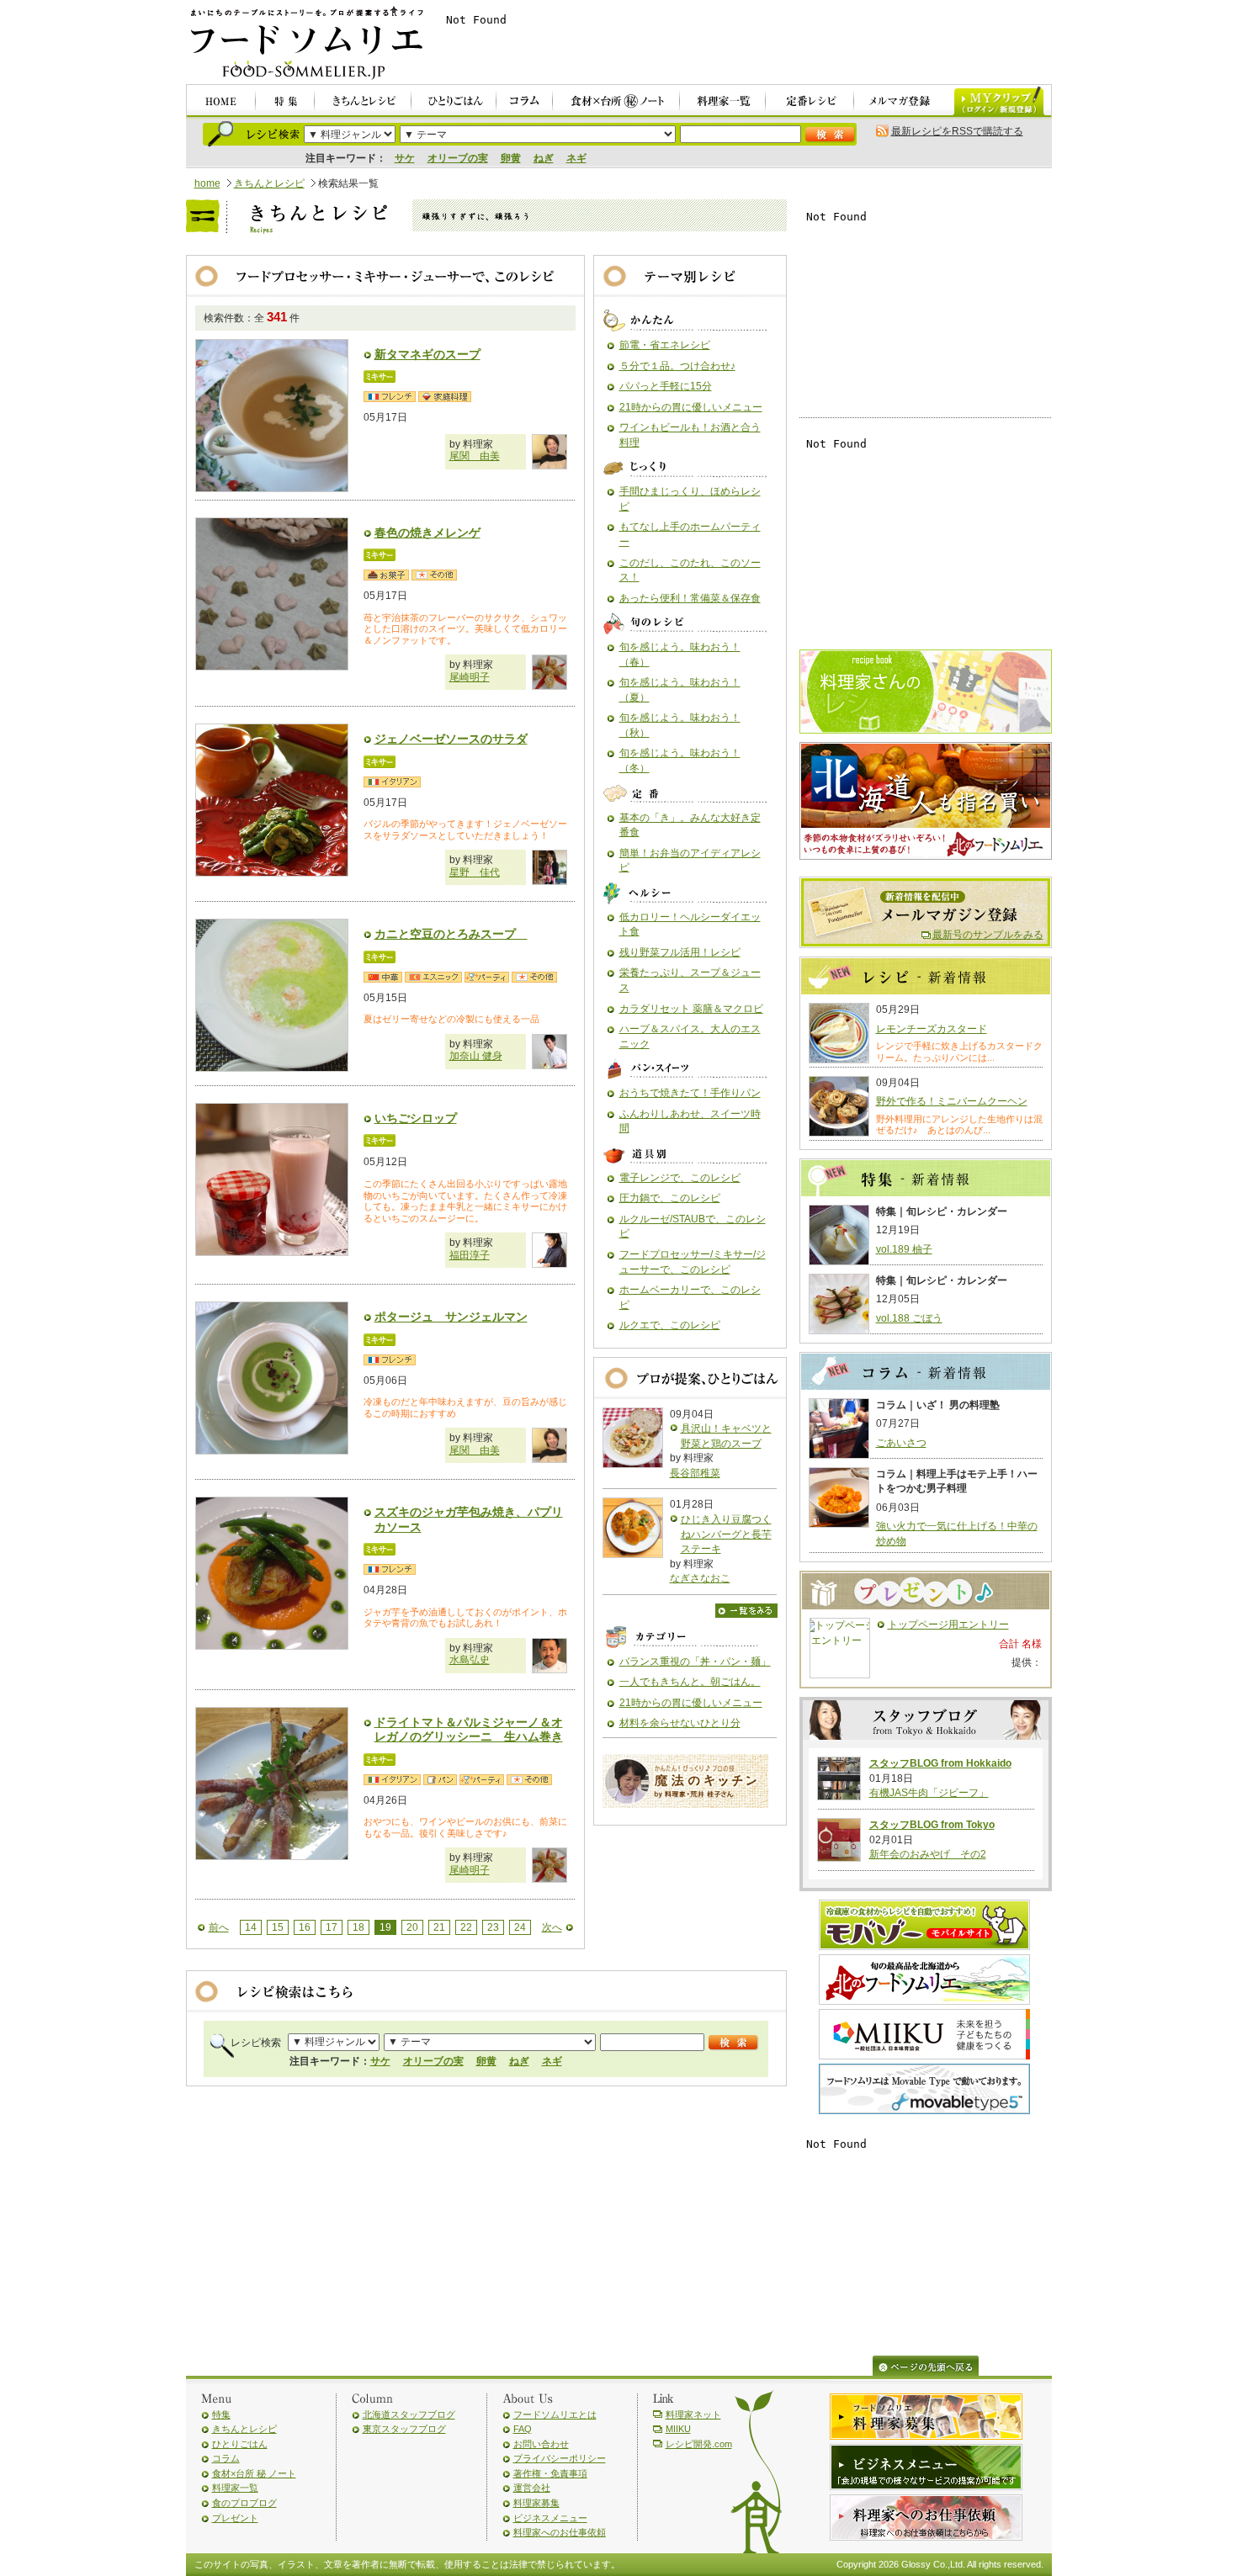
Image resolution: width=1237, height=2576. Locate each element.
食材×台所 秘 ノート (254, 2473)
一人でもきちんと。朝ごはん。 (690, 1682)
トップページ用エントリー (948, 1625)
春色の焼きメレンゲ (427, 533)
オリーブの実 (458, 158)
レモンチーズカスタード (932, 1029)
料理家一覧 (235, 2488)
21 (439, 1927)
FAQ (523, 2429)
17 (332, 1927)
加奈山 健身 (476, 1056)
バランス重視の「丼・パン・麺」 (695, 1662)
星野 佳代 (475, 872)
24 (520, 1927)
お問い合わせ (541, 2444)
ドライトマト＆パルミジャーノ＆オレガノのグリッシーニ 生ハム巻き (469, 1730)
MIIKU (678, 2429)
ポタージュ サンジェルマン (451, 1317)
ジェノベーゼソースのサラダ (451, 739)
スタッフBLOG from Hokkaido (940, 1763)
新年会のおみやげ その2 (928, 1854)
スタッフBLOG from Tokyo (932, 1825)
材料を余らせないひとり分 (680, 1723)
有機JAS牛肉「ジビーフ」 (929, 1793)
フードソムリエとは (555, 2414)
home (207, 183)
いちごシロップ (416, 1118)
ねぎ (544, 158)
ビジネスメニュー (550, 2518)
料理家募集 (536, 2503)
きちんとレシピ (269, 183)
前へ (219, 1927)
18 (358, 1927)
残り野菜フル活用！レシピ (680, 952)
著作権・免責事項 (550, 2473)
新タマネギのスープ (427, 354)
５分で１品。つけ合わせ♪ (677, 366)
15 (278, 1927)
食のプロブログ (244, 2503)
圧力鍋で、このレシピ (670, 1198)
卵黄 (511, 158)
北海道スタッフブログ (409, 2414)
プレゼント (235, 2518)
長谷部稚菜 (695, 1473)
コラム (226, 2458)
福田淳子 (470, 1255)
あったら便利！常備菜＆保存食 (690, 598)
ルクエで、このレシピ (670, 1325)
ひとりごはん (240, 2444)
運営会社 (532, 2488)
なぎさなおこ (700, 1578)
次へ (552, 1927)
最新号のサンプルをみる (988, 935)
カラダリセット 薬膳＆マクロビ (691, 1009)
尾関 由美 (475, 456)
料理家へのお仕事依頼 (560, 2532)
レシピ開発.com (699, 2444)
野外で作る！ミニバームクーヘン (952, 1101)
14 (251, 1927)
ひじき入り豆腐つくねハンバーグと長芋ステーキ (726, 1534)
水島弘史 (470, 1660)
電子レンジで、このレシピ (680, 1178)
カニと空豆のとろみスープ (451, 934)
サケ (405, 158)
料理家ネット (693, 2414)
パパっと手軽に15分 (666, 386)
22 (466, 1927)
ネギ (576, 158)
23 (493, 1927)
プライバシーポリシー (560, 2458)
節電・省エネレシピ (665, 345)
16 (305, 1927)
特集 (221, 2414)
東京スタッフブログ (404, 2429)
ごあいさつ (901, 1443)
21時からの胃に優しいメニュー (691, 407)
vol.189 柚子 (904, 1249)
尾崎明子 (470, 677)
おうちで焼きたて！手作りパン (690, 1093)
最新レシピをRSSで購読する (957, 131)
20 (412, 1927)
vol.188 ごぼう (909, 1318)
